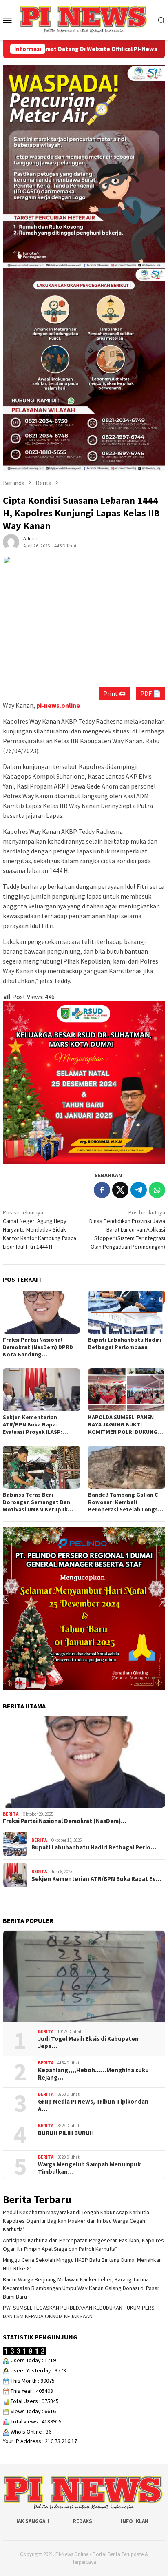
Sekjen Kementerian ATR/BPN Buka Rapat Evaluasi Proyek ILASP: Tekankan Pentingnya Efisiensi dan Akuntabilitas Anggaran (39, 1424)
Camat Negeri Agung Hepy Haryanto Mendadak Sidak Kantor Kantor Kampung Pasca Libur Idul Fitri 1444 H (40, 1229)
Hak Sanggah (32, 2521)
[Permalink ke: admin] (11, 542)
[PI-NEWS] (84, 19)
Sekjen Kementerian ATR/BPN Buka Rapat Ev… (96, 1879)
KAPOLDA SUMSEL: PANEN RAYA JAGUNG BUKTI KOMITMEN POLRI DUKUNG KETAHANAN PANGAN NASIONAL (123, 1424)
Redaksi (83, 2521)
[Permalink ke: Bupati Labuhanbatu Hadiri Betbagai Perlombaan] (127, 1312)
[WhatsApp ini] (157, 1190)
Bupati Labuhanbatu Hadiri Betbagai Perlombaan (125, 1343)
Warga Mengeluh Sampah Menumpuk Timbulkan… (89, 2168)
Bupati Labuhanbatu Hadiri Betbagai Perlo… (94, 1847)
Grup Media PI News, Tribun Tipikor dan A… (93, 2105)
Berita (11, 1814)
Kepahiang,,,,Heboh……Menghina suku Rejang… (93, 2074)
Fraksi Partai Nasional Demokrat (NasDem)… (65, 1821)
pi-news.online (58, 705)
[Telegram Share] (139, 1190)
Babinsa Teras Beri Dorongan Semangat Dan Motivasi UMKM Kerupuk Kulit (36, 1502)
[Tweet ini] (120, 1190)
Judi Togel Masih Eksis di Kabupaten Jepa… (88, 2042)
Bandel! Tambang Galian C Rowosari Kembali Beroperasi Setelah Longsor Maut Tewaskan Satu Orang (126, 1502)
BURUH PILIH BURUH (66, 2133)
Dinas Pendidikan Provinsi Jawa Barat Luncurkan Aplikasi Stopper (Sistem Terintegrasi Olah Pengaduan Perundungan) (127, 1229)
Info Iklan (135, 2521)
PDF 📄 (151, 693)
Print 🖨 (114, 693)
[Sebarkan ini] (102, 1190)
